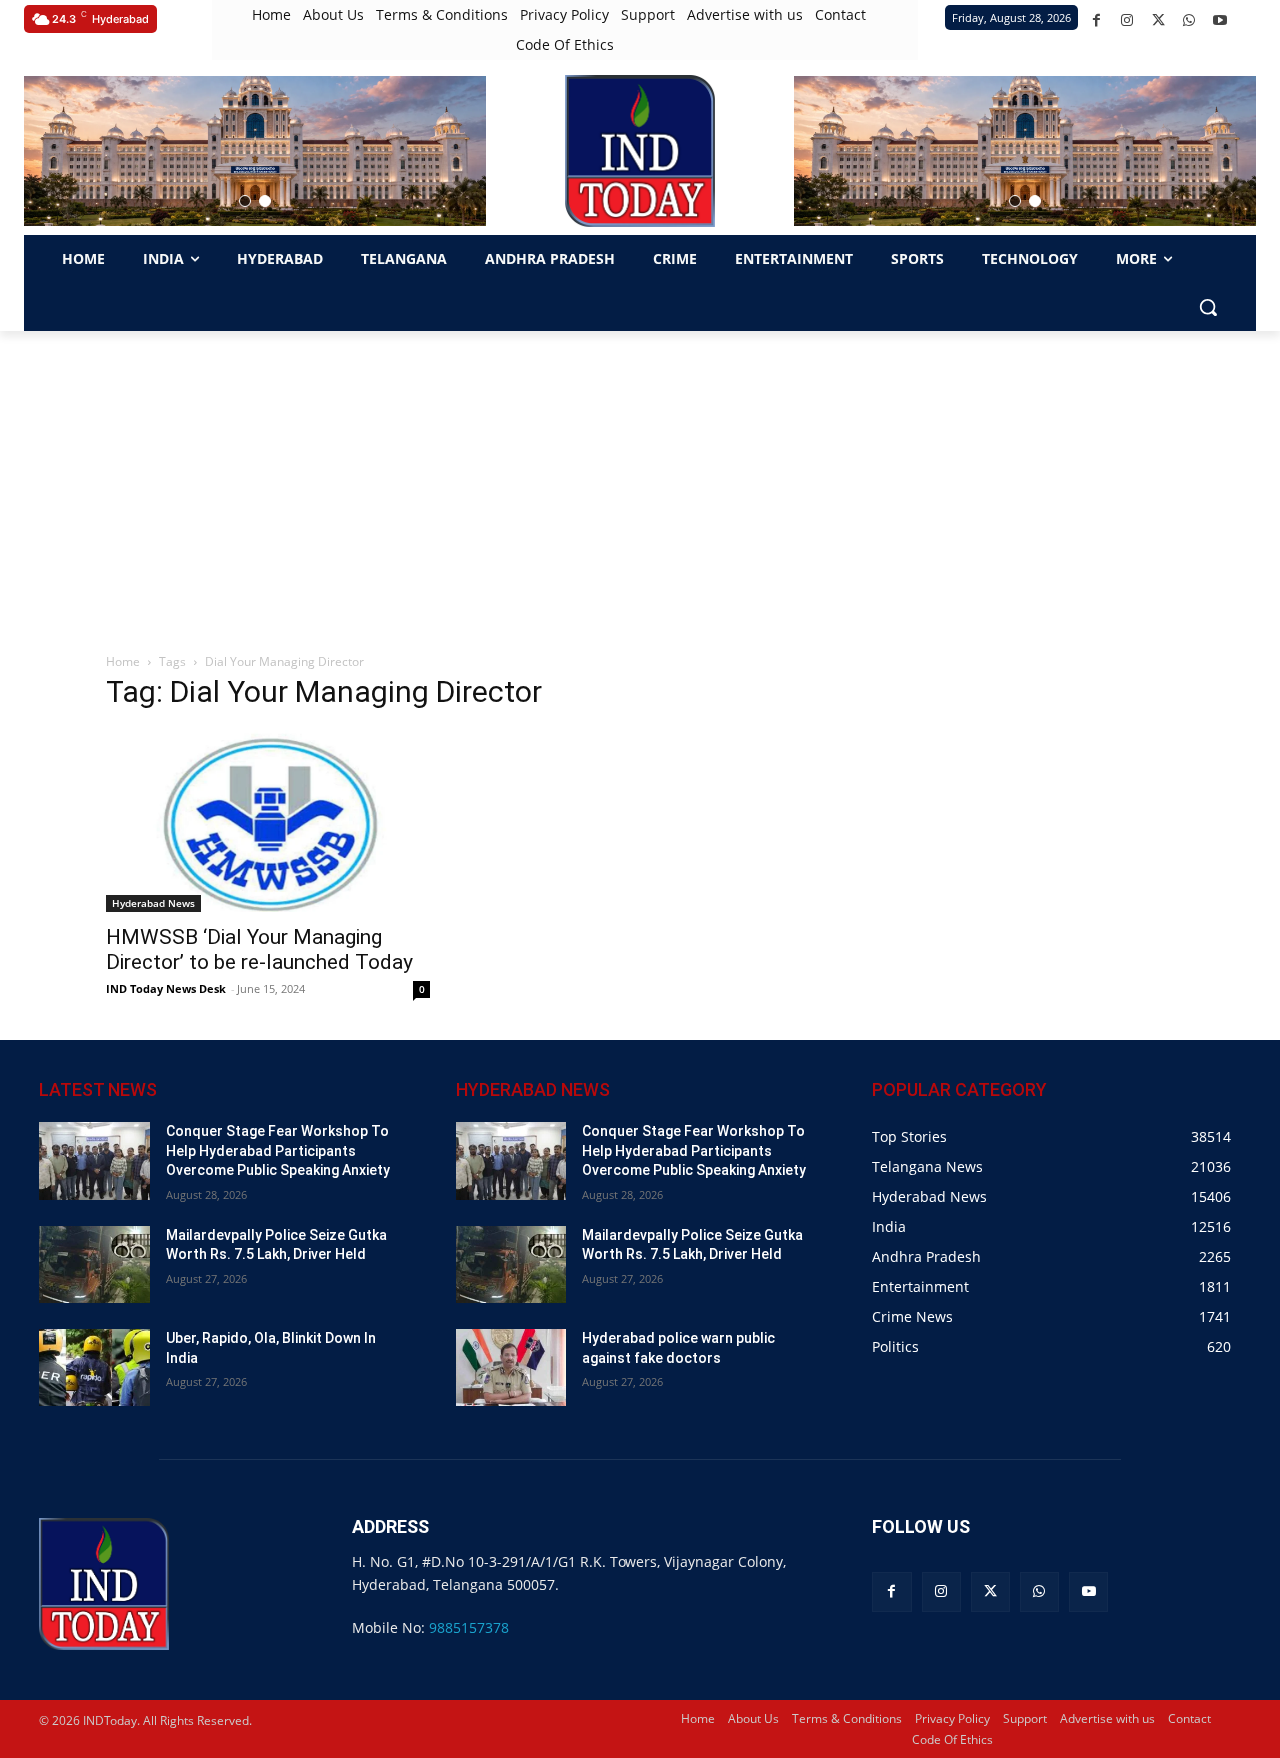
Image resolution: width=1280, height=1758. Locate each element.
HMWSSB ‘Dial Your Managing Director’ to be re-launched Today (259, 949)
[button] (245, 201)
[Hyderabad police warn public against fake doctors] (511, 1367)
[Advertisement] (640, 481)
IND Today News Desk (166, 988)
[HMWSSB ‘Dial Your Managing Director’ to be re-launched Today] (268, 821)
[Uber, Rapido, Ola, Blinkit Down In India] (94, 1367)
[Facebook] (1096, 20)
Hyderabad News (153, 903)
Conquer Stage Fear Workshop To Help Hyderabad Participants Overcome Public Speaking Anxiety (278, 1150)
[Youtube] (1220, 20)
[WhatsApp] (1189, 20)
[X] (1158, 20)
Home (123, 661)
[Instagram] (1127, 20)
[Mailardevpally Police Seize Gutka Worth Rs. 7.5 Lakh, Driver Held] (94, 1264)
